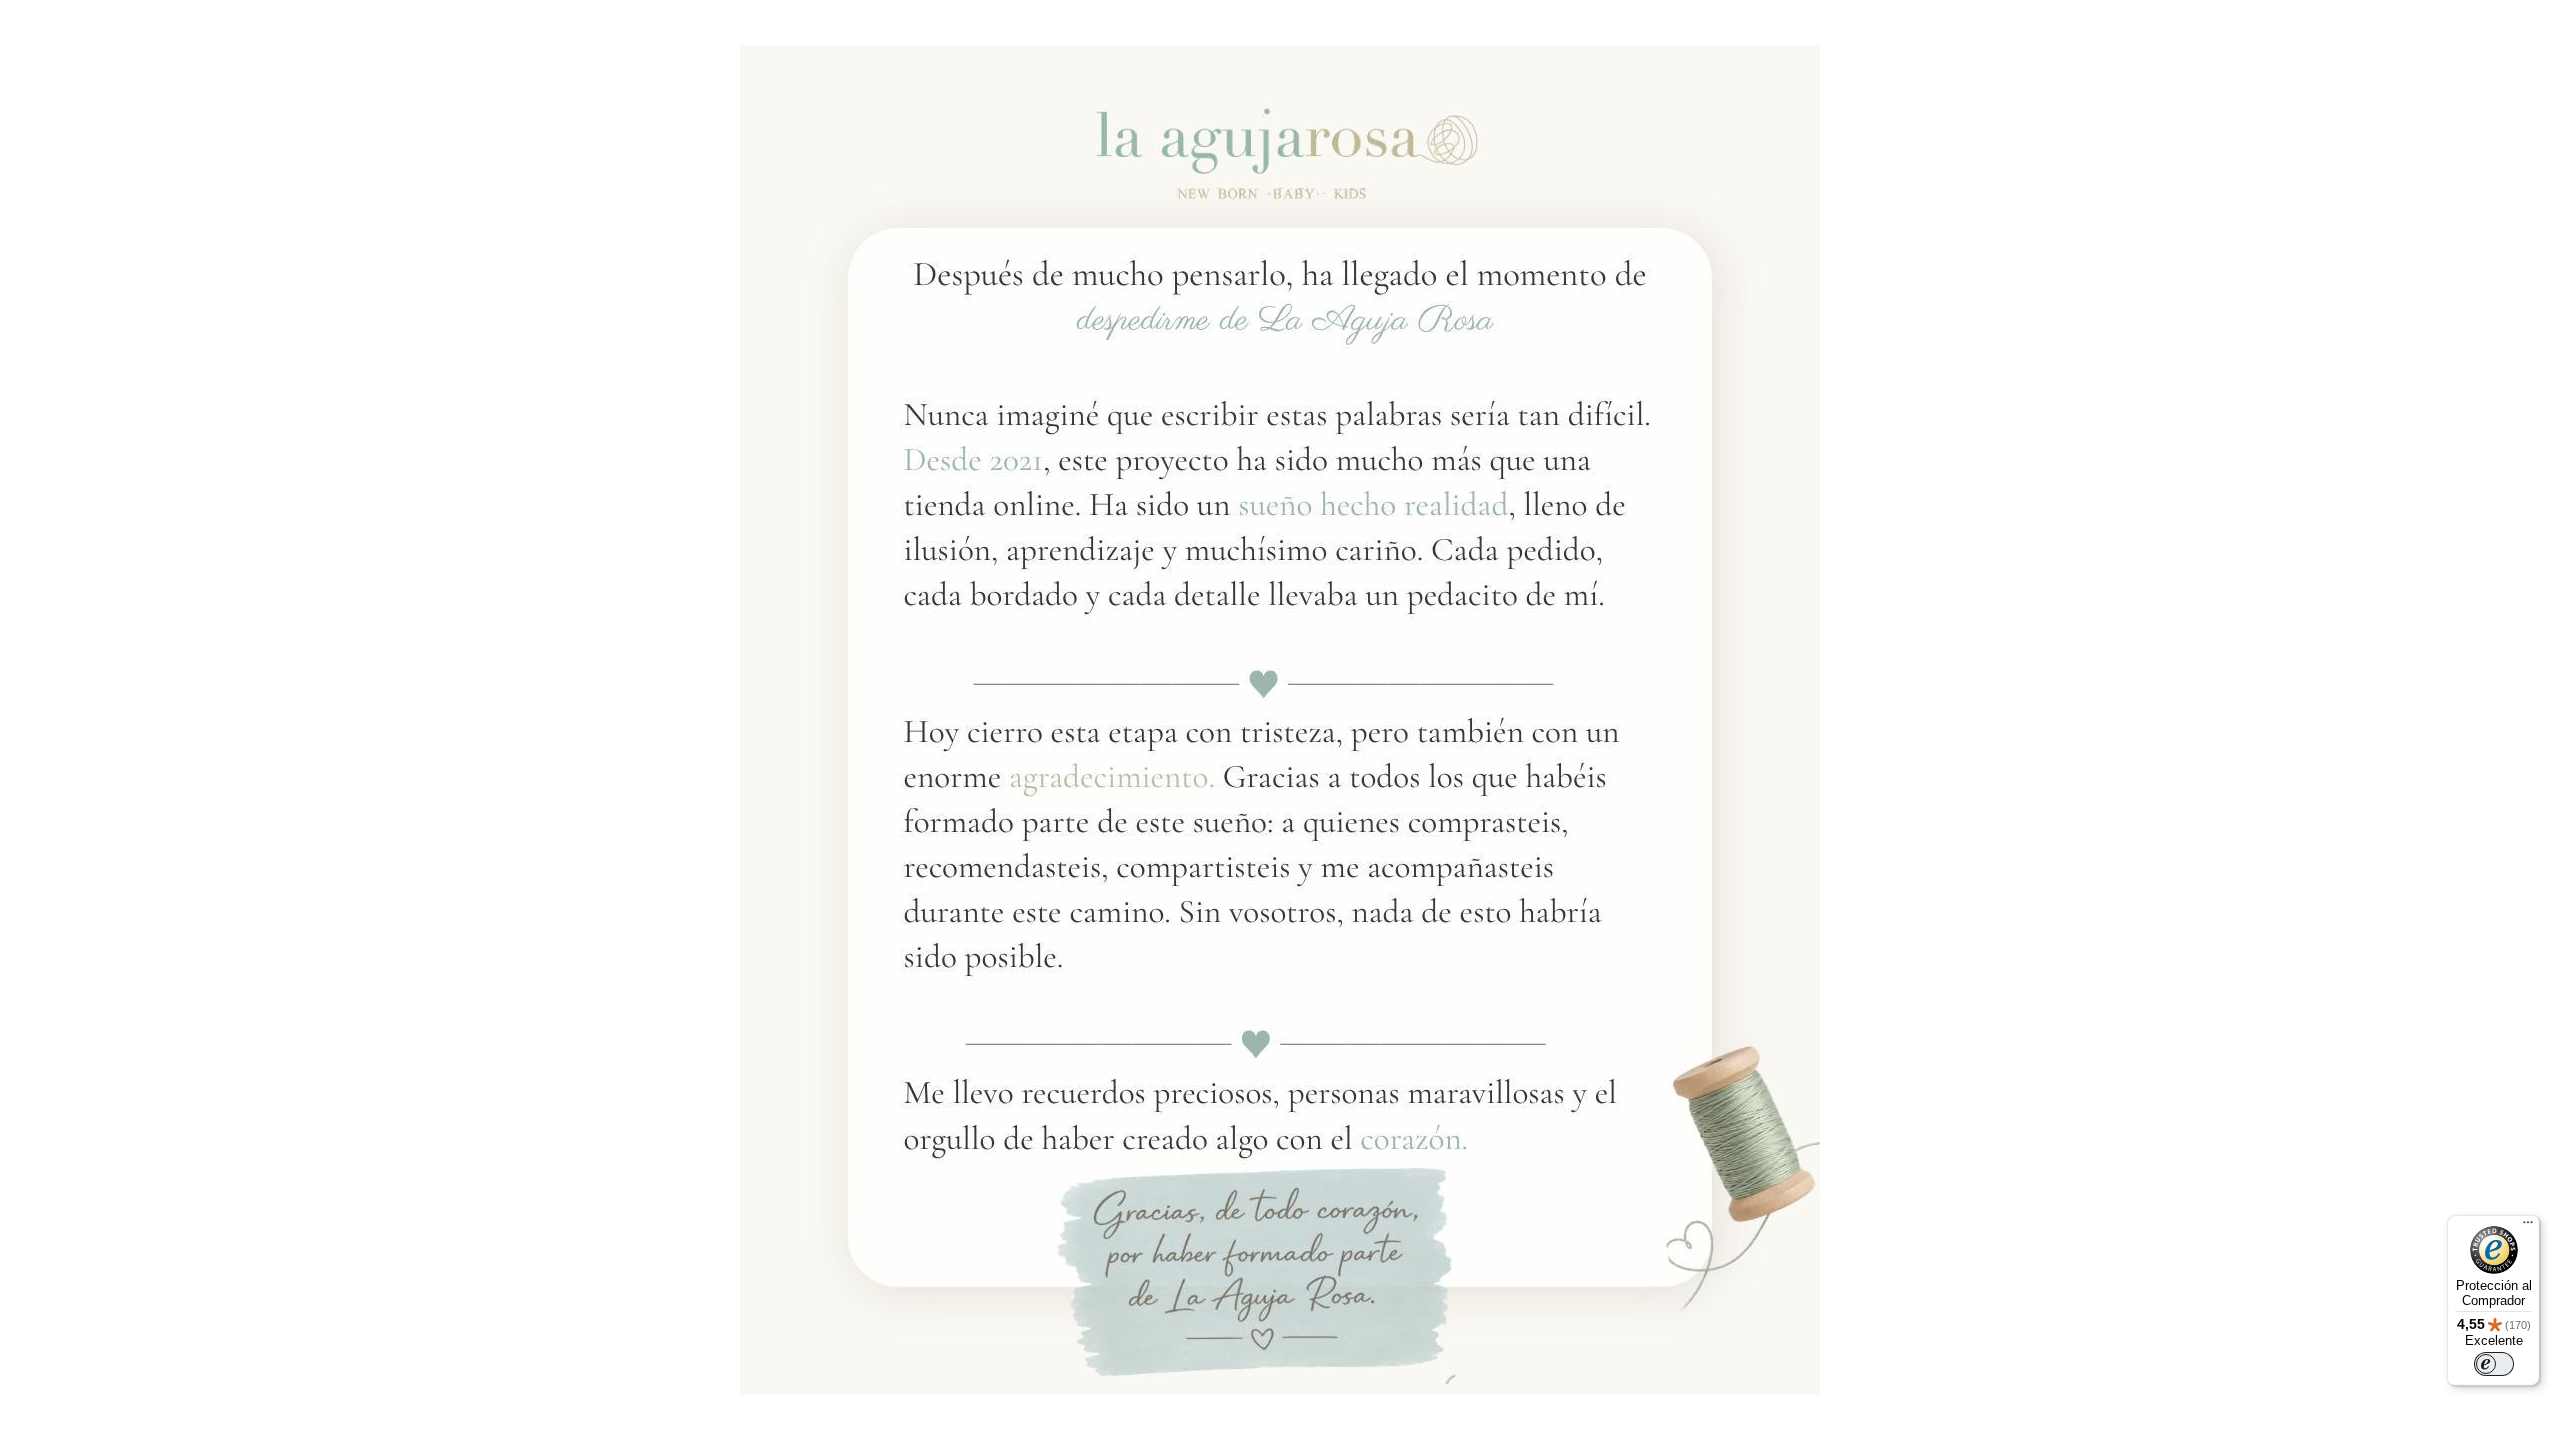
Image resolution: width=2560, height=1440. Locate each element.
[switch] (2494, 1364)
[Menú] (2528, 1227)
